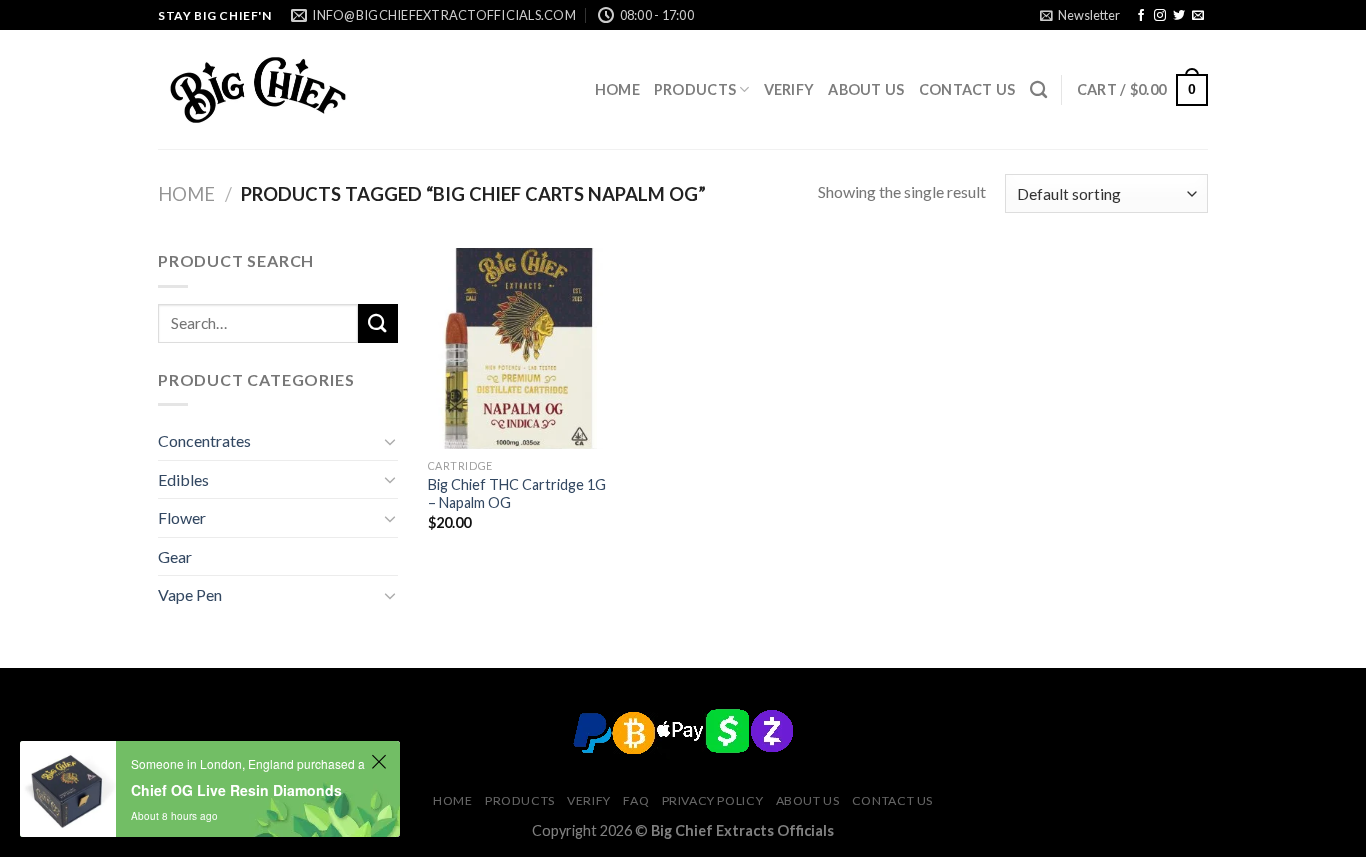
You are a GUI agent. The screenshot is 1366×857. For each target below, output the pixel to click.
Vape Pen (190, 594)
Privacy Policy (713, 800)
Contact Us (967, 89)
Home (617, 89)
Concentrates (204, 440)
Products (695, 89)
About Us (866, 89)
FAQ (636, 800)
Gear (175, 556)
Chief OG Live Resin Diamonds (236, 790)
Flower (182, 517)
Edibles (183, 479)
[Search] (1038, 90)
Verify (789, 89)
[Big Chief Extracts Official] (258, 90)
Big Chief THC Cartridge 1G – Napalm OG (517, 494)
